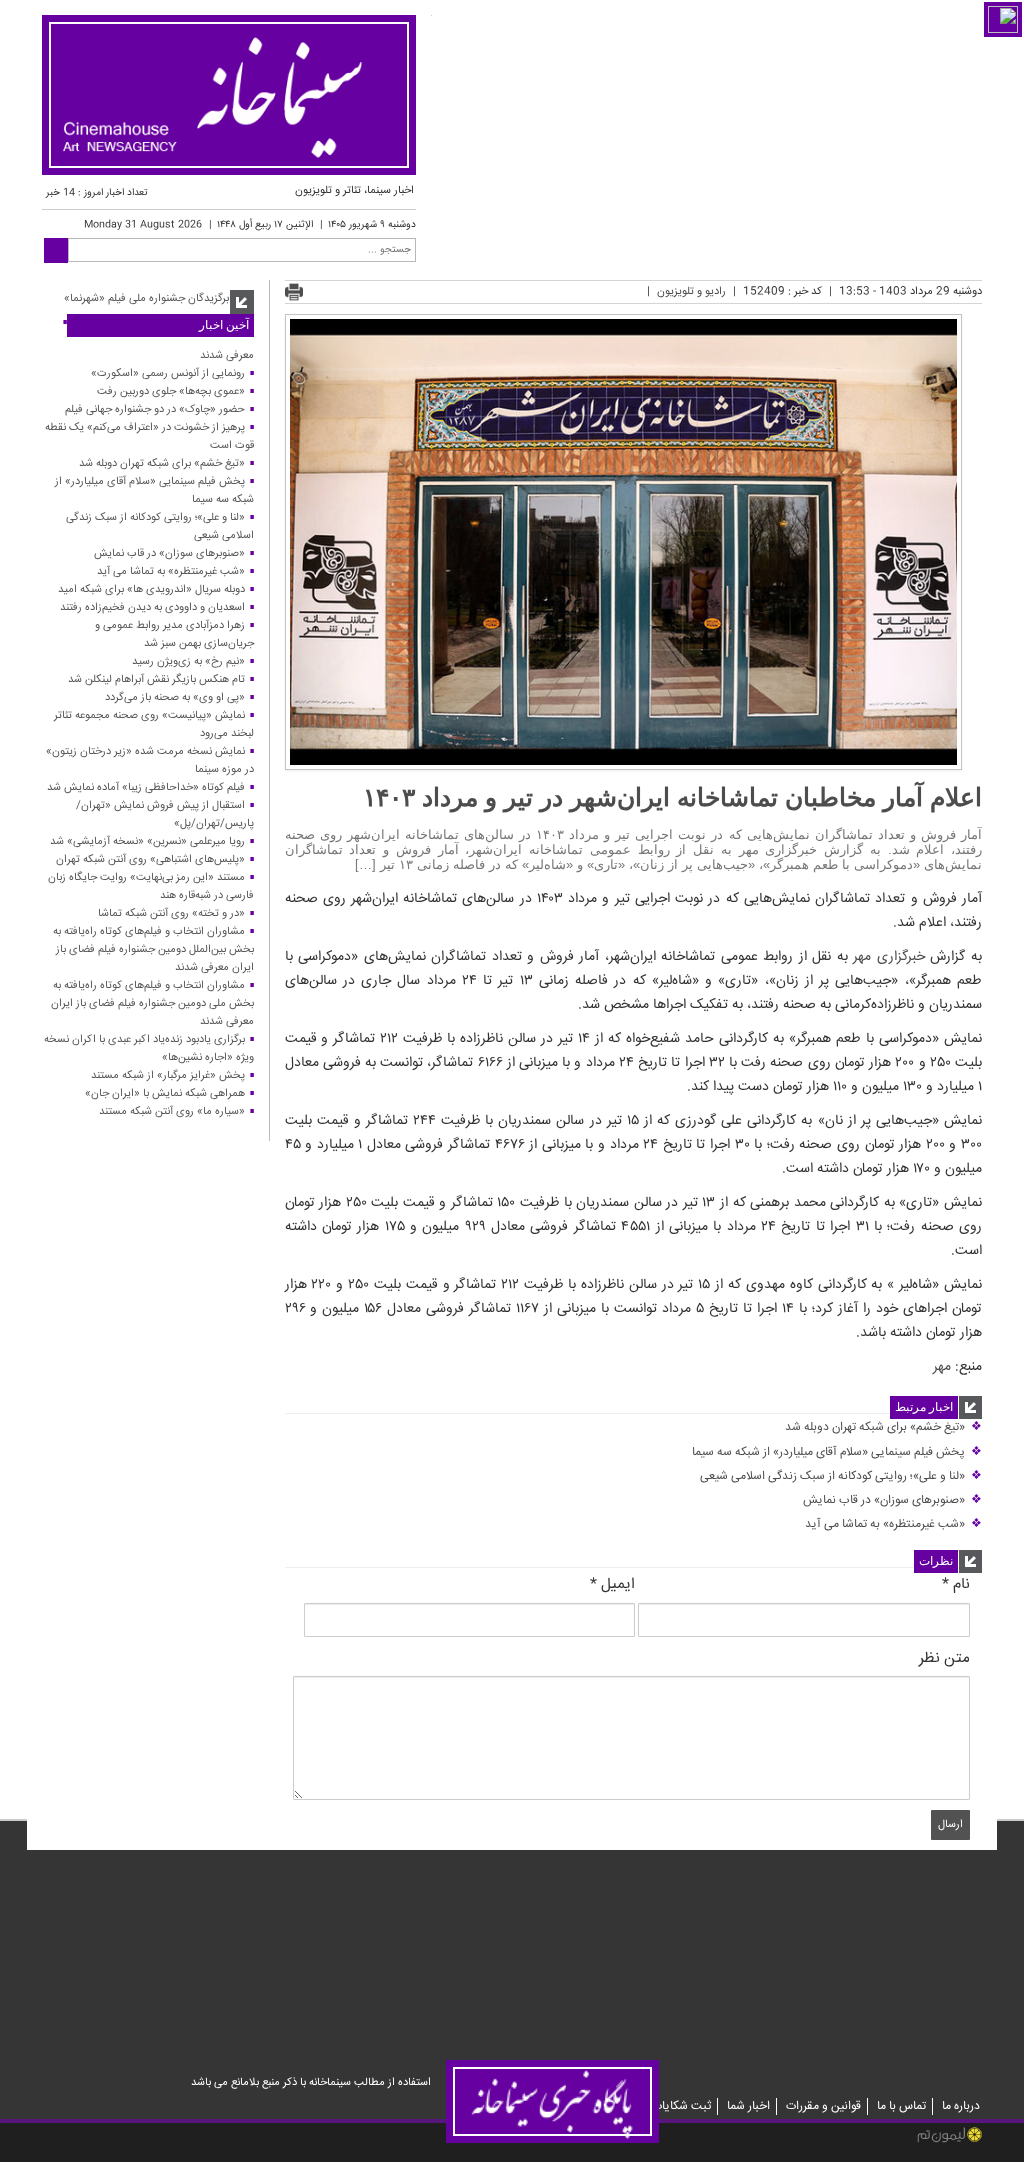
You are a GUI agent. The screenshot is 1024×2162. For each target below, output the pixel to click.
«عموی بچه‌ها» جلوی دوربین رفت (171, 391)
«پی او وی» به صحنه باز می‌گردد (175, 697)
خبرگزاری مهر (889, 957)
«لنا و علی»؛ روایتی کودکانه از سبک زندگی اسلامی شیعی (841, 1476)
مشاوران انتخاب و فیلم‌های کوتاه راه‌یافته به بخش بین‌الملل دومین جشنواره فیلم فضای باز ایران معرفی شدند (153, 949)
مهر (942, 1367)
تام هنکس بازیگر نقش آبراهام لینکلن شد (156, 679)
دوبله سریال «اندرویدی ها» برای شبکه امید (151, 589)
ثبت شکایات (681, 2106)
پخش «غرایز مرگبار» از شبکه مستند (168, 1075)
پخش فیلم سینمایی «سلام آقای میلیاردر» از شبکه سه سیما (837, 1452)
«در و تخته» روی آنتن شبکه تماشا (171, 913)
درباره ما (961, 2106)
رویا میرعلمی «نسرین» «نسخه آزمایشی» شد (147, 841)
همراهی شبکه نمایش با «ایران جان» (165, 1093)
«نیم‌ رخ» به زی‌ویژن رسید (188, 661)
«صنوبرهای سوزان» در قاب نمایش (892, 1500)
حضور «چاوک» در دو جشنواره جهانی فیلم (155, 409)
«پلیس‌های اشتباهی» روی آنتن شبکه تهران (150, 859)
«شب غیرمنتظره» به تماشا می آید (893, 1524)
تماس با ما (901, 2106)
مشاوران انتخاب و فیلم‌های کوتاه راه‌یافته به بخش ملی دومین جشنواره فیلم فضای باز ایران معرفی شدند (152, 1003)
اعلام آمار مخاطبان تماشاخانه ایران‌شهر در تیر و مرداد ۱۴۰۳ (672, 797)
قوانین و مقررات (823, 2106)
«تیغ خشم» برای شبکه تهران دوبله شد (883, 1427)
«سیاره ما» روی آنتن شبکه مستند (172, 1111)
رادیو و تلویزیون (691, 291)
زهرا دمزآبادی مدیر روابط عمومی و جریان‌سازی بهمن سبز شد (174, 634)
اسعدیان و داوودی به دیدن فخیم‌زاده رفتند (152, 607)
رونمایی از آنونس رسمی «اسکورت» (168, 373)
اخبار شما (748, 2106)
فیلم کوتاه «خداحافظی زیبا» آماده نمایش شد (146, 787)
